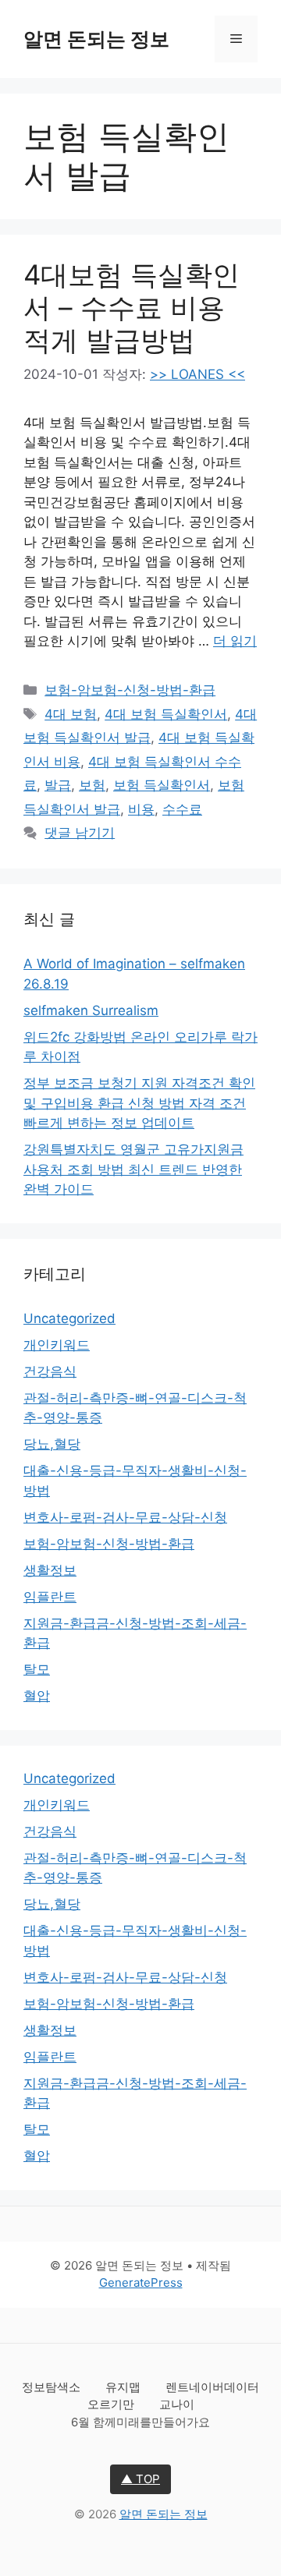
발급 (58, 785)
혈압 (37, 1696)
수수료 (182, 809)
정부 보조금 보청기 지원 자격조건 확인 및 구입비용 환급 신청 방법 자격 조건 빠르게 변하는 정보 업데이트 (139, 1103)
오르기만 (112, 2404)
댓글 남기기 (80, 833)
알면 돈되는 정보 (96, 39)
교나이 (177, 2404)
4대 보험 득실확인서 (166, 714)
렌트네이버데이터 (212, 2387)
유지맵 (124, 2387)
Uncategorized (69, 1318)
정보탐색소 (53, 2387)
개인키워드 (57, 1345)
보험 (92, 785)
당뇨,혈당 (52, 1444)
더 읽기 (235, 641)
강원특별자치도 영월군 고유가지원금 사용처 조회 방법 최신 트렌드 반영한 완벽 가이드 (133, 1169)
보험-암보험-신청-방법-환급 (130, 690)
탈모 (37, 1669)
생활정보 (50, 1570)
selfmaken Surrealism (91, 1010)
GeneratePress (141, 2282)
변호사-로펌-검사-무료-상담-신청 (125, 1517)
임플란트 (50, 1597)
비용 (141, 809)
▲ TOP (140, 2479)
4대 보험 (71, 714)
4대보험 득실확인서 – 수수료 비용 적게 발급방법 (132, 307)
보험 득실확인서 (162, 785)
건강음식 (50, 1371)
